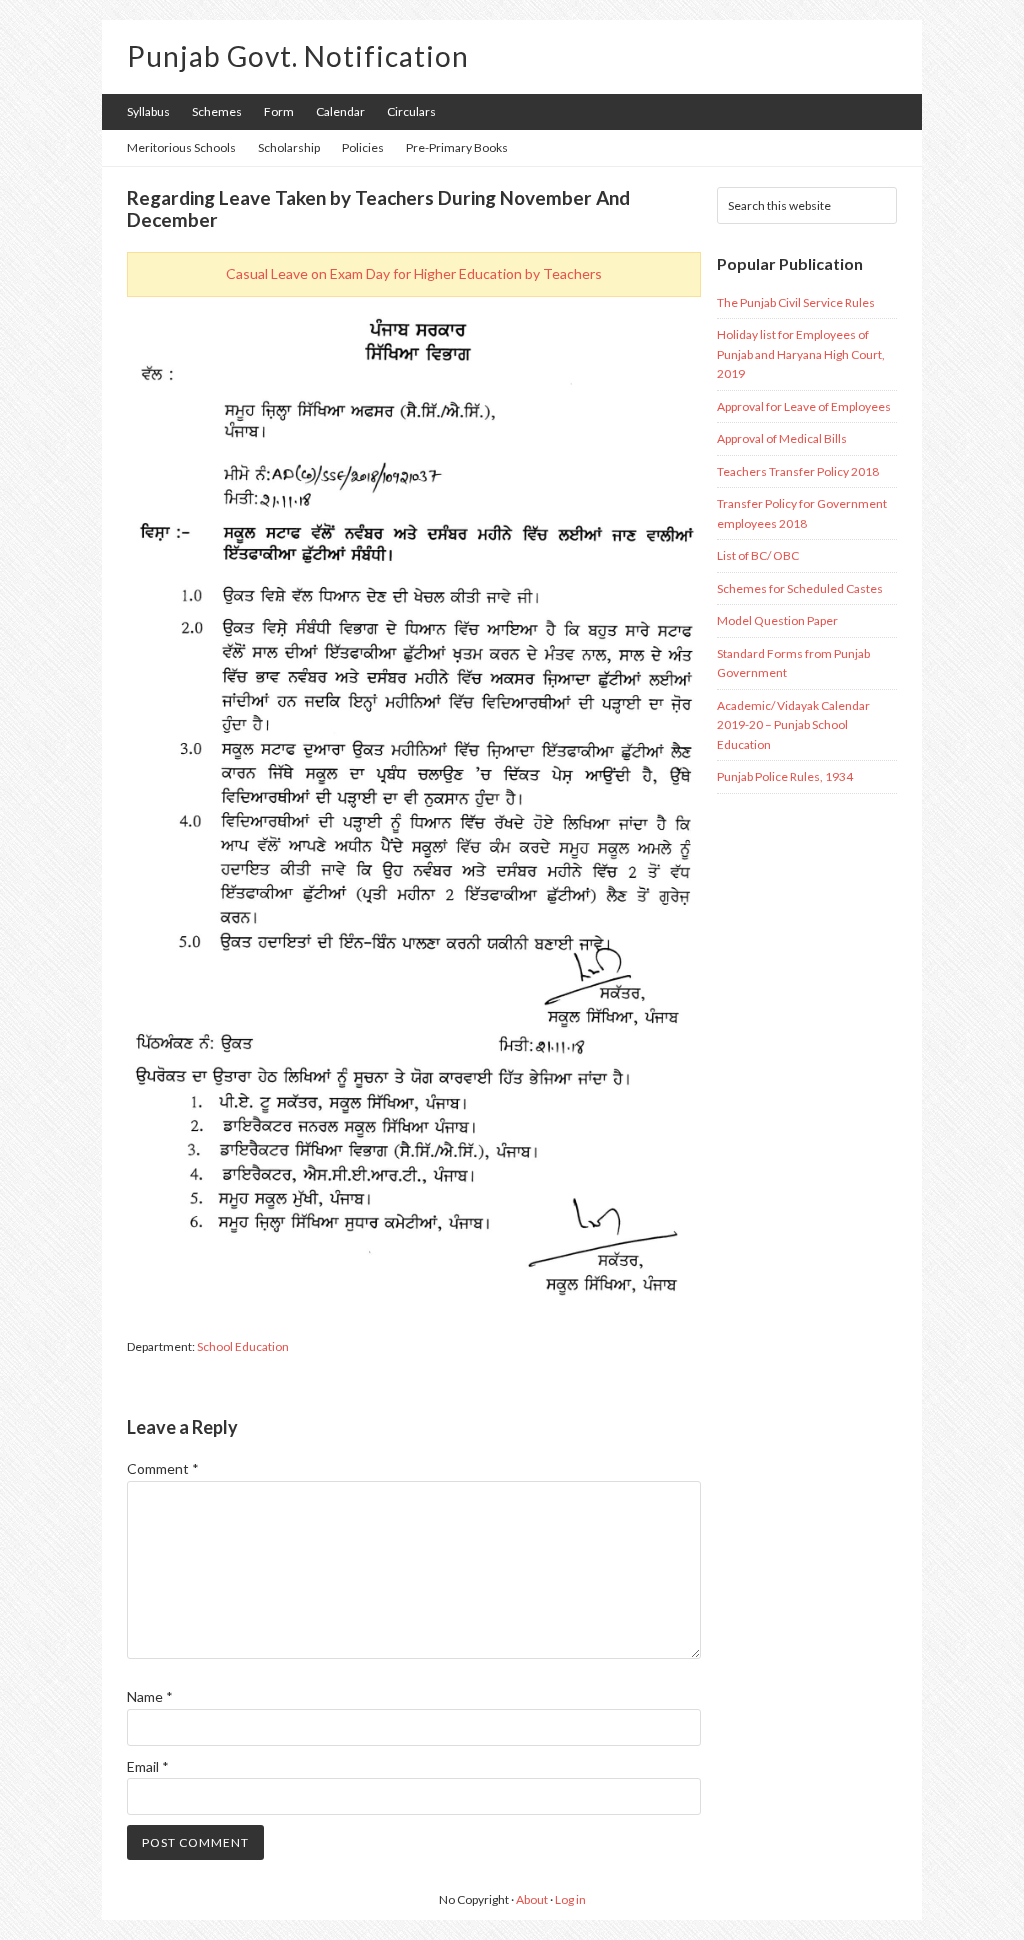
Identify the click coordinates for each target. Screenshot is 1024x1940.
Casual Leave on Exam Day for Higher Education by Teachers (414, 273)
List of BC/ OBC (758, 555)
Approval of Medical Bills (782, 438)
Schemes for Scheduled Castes (800, 588)
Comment (163, 1468)
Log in (570, 1899)
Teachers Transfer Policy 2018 (798, 471)
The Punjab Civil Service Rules (796, 302)
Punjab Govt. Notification (298, 56)
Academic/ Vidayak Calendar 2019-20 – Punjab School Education (793, 725)
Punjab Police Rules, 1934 (785, 776)
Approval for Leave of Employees (804, 406)
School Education (243, 1346)
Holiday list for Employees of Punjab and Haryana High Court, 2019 (801, 354)
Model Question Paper (777, 620)
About (532, 1899)
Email (148, 1766)
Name (150, 1696)
